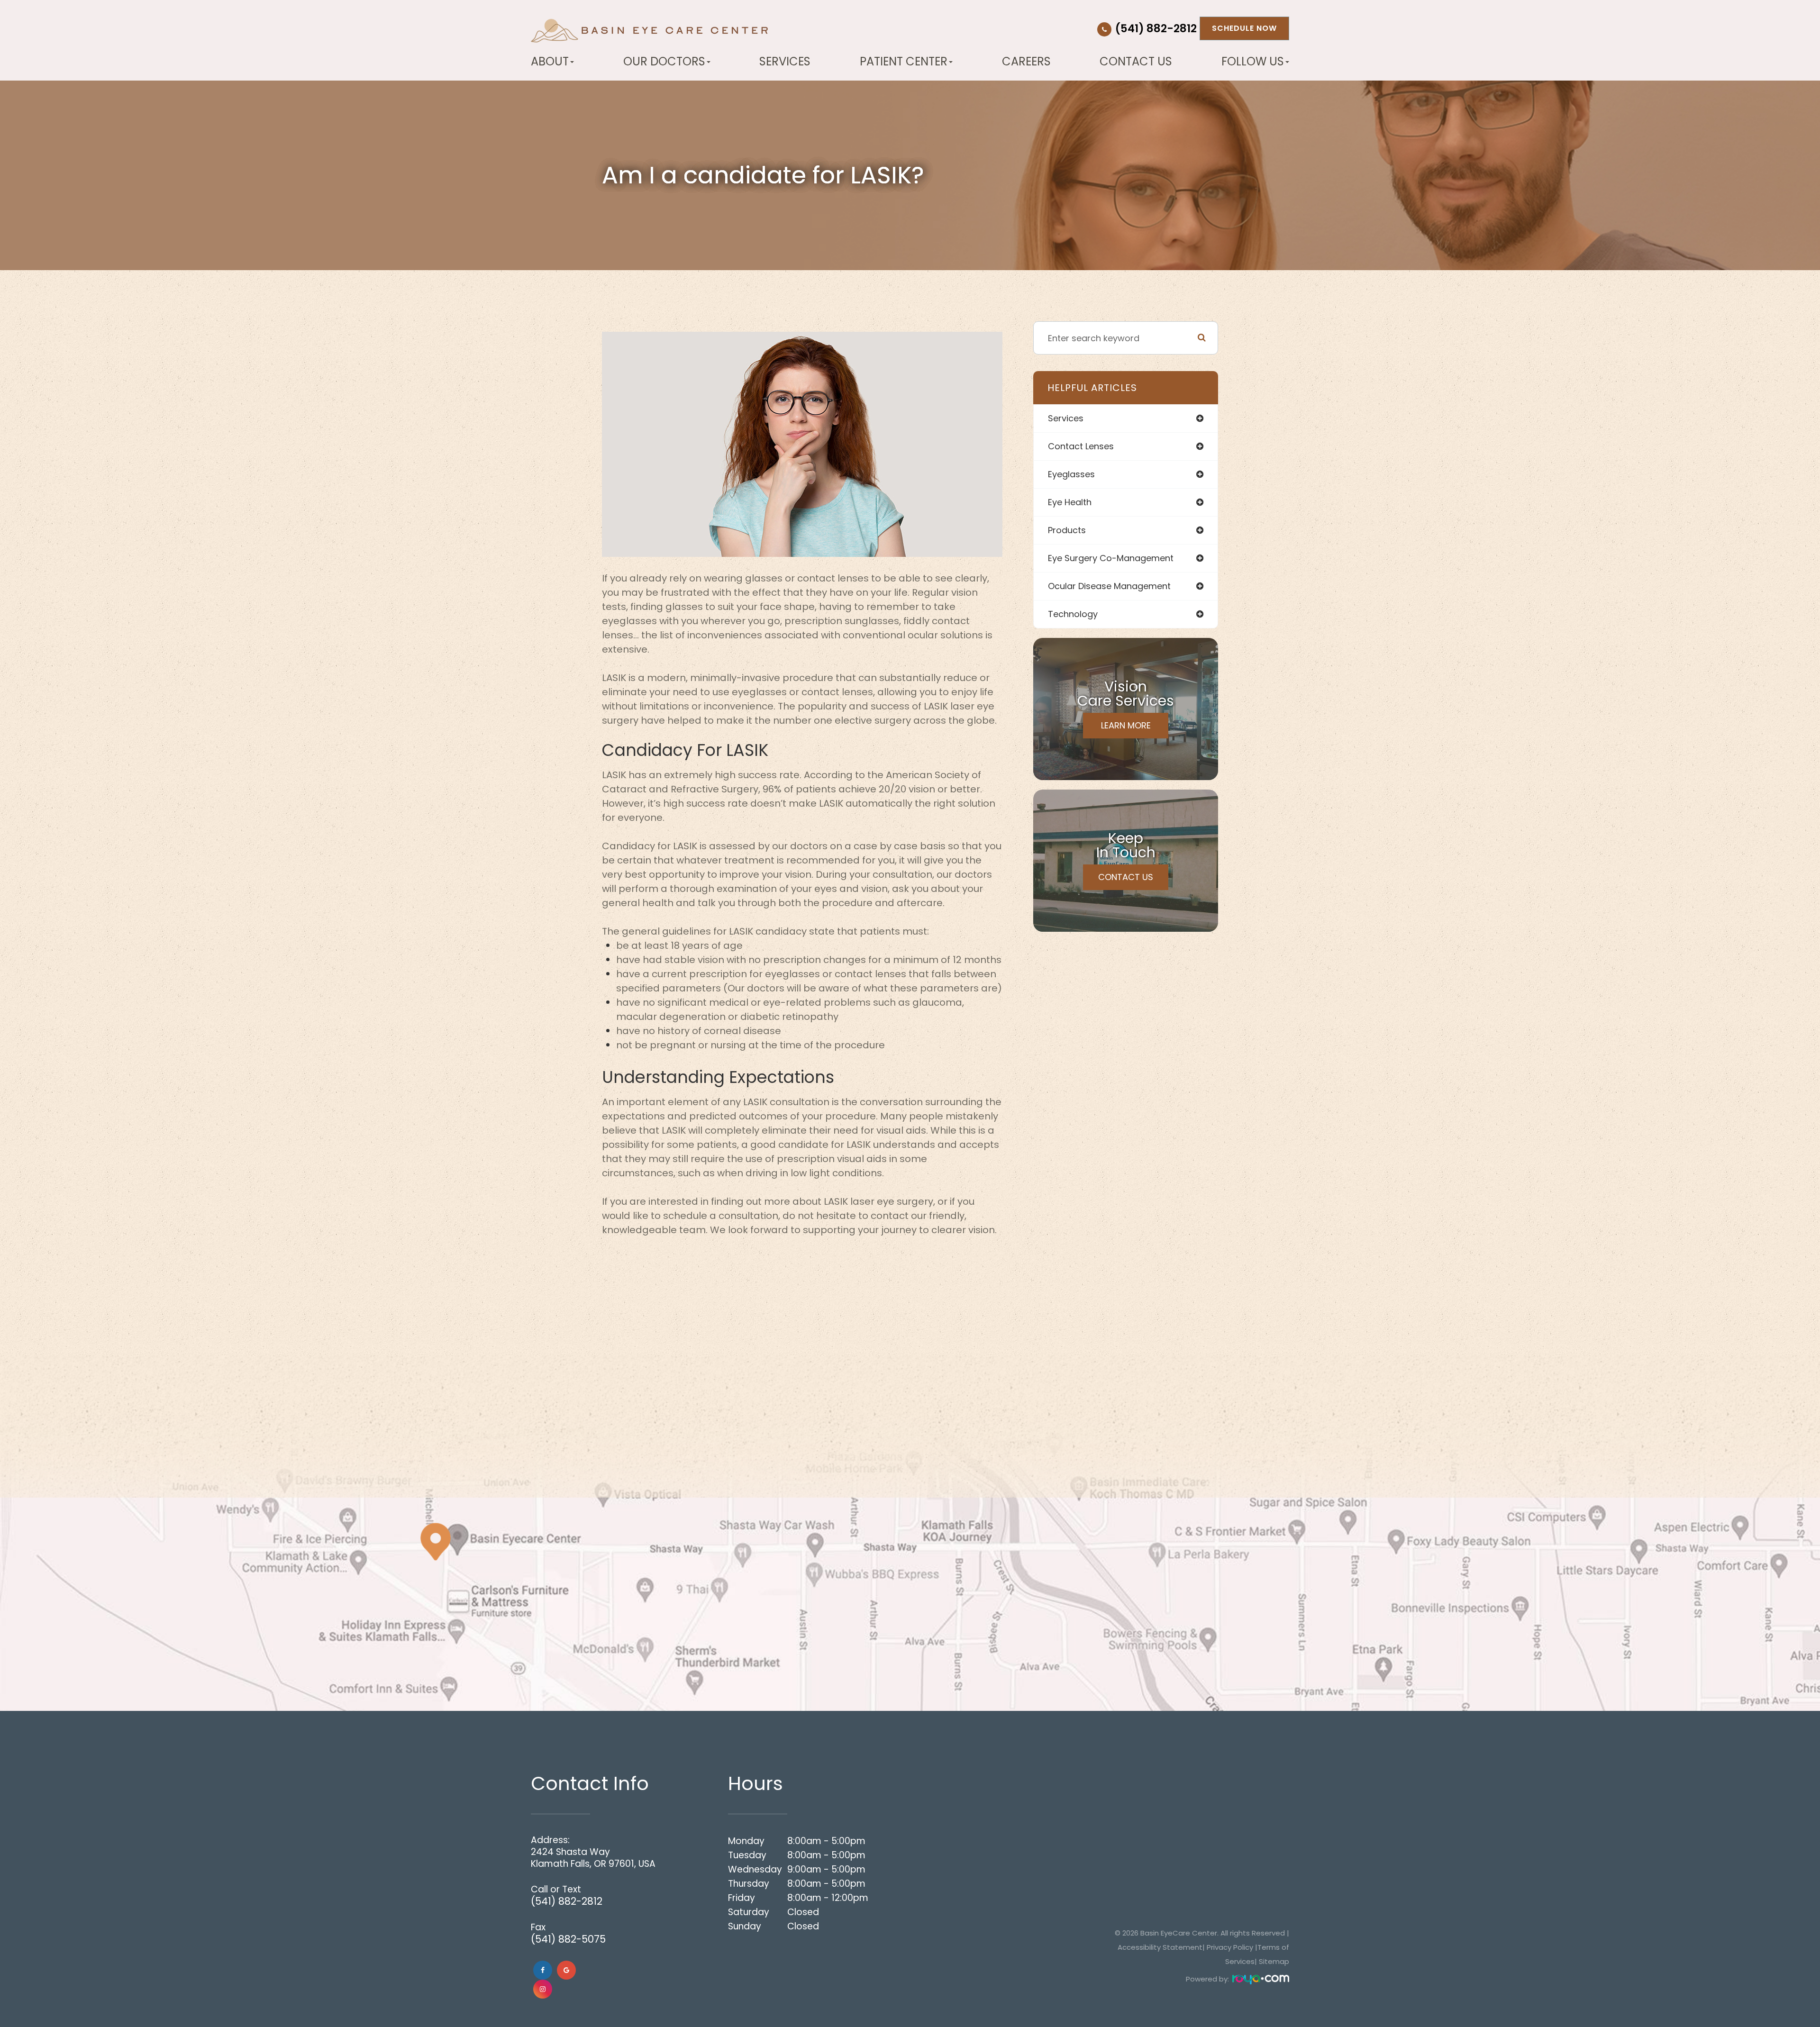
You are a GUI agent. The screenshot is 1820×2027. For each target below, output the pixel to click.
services (1066, 418)
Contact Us (1136, 62)
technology (1073, 614)
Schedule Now (1244, 28)
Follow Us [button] (1253, 62)
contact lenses (1081, 446)
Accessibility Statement (1160, 1947)
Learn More (1126, 725)
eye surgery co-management (1111, 558)
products (1067, 530)
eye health (1070, 502)
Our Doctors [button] (664, 62)
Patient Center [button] (904, 62)
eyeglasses (1071, 474)
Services (785, 62)
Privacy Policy (1230, 1947)
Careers (1026, 62)
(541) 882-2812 (1156, 28)
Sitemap (1274, 1961)
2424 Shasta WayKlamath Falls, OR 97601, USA (593, 1858)
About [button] (550, 62)
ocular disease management (1109, 586)
